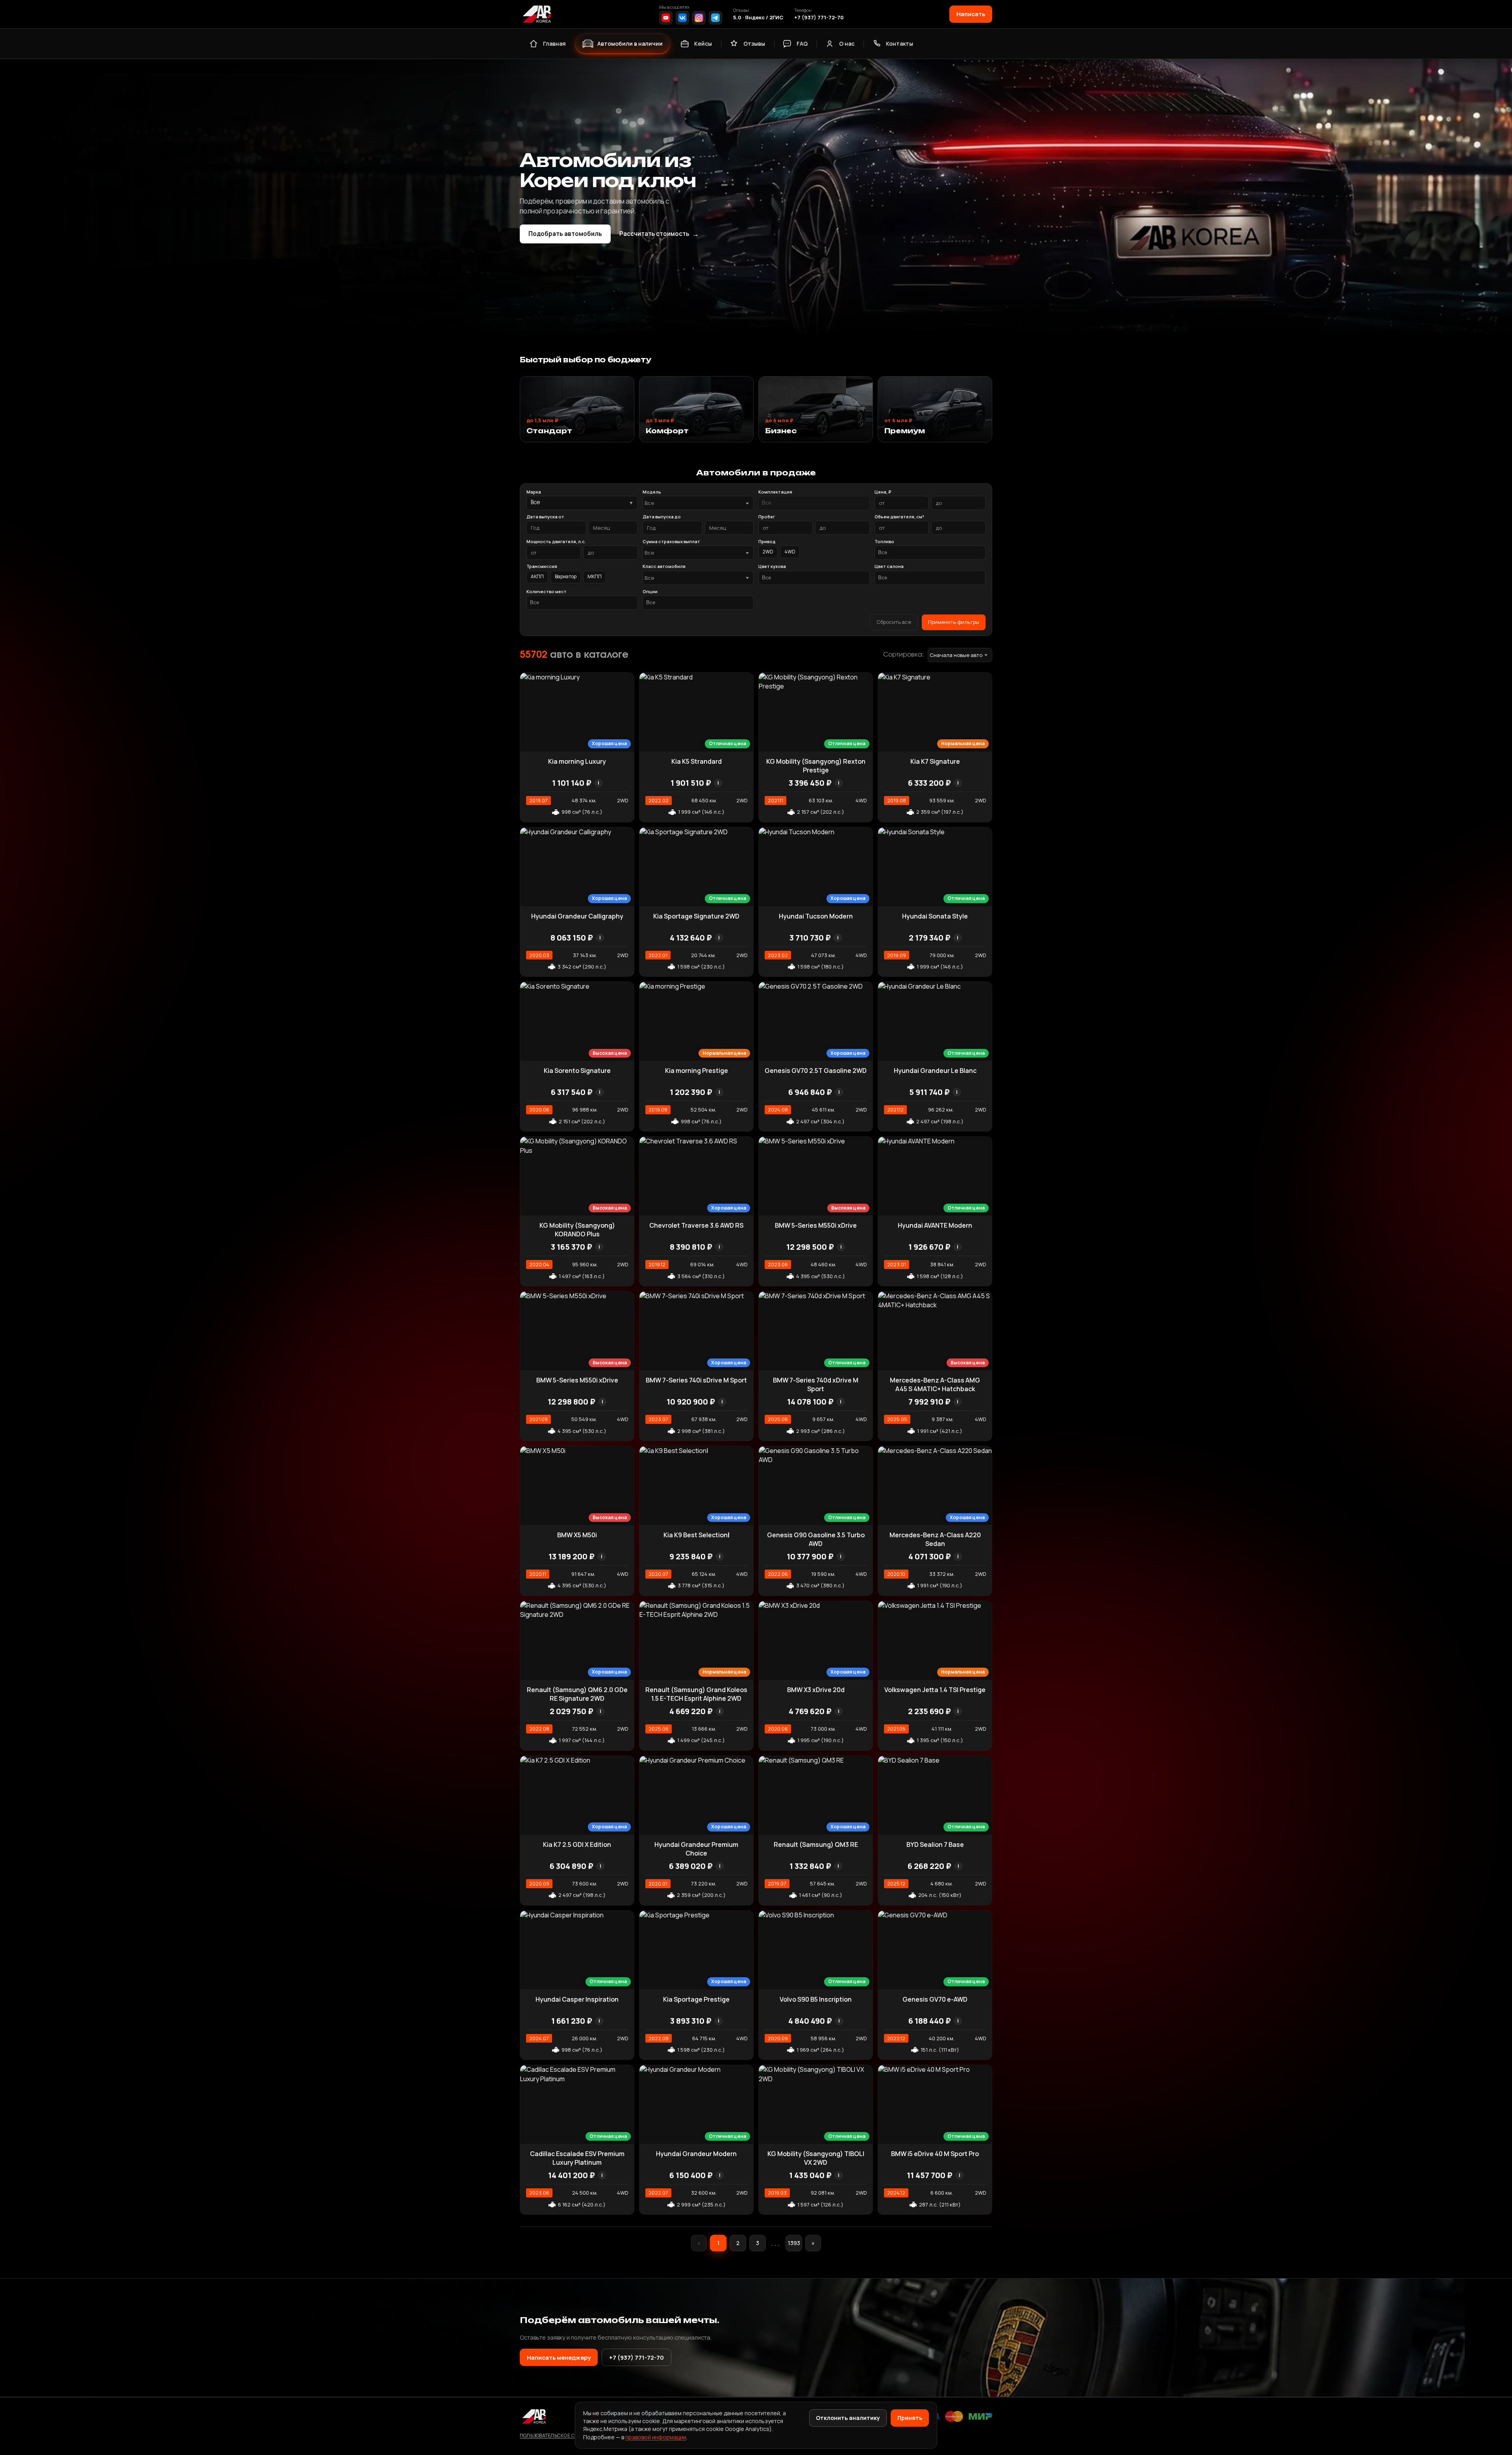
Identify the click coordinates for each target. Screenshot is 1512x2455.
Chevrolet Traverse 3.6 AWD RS (696, 1225)
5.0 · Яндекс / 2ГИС (758, 17)
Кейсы (703, 44)
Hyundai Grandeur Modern (696, 2154)
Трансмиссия (542, 566)
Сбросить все (894, 622)
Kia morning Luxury (577, 761)
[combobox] (698, 503)
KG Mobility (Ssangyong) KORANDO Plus (577, 1230)
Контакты (900, 44)
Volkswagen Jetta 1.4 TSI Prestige (935, 1690)
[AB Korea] (537, 14)
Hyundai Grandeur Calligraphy (577, 916)
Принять (910, 2418)
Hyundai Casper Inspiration (577, 1999)
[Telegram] (715, 18)
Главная (554, 44)
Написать (971, 14)
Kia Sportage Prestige (696, 1999)
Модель (652, 492)
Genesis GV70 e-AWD (935, 1999)
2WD (768, 552)
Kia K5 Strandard (697, 761)
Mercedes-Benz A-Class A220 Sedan (935, 1539)
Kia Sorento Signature (577, 1071)
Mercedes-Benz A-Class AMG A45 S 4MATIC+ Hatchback (935, 1384)
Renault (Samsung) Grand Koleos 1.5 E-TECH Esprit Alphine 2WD (696, 1694)
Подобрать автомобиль (565, 234)
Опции (650, 591)
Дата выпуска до (662, 517)
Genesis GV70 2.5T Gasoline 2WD (816, 1071)
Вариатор (566, 576)
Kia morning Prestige (697, 1071)
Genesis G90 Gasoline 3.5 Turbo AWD (816, 1539)
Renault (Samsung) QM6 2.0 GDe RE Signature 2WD (577, 1694)
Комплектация (775, 492)
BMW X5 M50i (577, 1535)
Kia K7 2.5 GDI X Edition (577, 1844)
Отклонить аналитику (848, 2418)
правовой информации (656, 2437)
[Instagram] (699, 18)
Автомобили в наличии (630, 44)
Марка (534, 492)
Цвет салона (889, 566)
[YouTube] (666, 18)
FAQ (802, 44)
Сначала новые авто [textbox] (956, 655)
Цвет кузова (772, 566)
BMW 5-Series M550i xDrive (816, 1225)
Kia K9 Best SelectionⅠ (697, 1535)
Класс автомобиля (664, 566)
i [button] (598, 783)
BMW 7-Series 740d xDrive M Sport (816, 1384)
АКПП (537, 576)
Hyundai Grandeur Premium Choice (696, 1849)
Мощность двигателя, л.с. (556, 541)
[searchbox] (814, 503)
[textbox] (694, 503)
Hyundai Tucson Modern (816, 916)
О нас (847, 44)
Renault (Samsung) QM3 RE (816, 1844)
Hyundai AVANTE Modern (935, 1225)
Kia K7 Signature (935, 761)
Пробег (767, 517)
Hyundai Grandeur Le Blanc (935, 1071)
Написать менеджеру (559, 2357)
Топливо (884, 541)
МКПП (595, 576)
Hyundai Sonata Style (935, 916)
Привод (767, 541)
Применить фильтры (954, 622)
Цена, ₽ (883, 492)
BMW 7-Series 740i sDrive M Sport (696, 1380)
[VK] (682, 18)
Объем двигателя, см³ (899, 517)
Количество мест (547, 591)
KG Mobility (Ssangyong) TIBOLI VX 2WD (816, 2158)
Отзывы (754, 44)
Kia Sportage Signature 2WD (696, 916)
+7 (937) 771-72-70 (819, 17)
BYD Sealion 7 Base (935, 1844)
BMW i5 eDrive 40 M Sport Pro (935, 2154)
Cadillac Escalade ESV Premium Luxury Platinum (577, 2158)
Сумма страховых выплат (671, 541)
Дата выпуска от (545, 517)
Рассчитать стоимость (659, 234)
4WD (790, 552)
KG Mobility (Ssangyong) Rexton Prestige (816, 766)
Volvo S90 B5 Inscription (816, 1999)
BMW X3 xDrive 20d (816, 1690)
